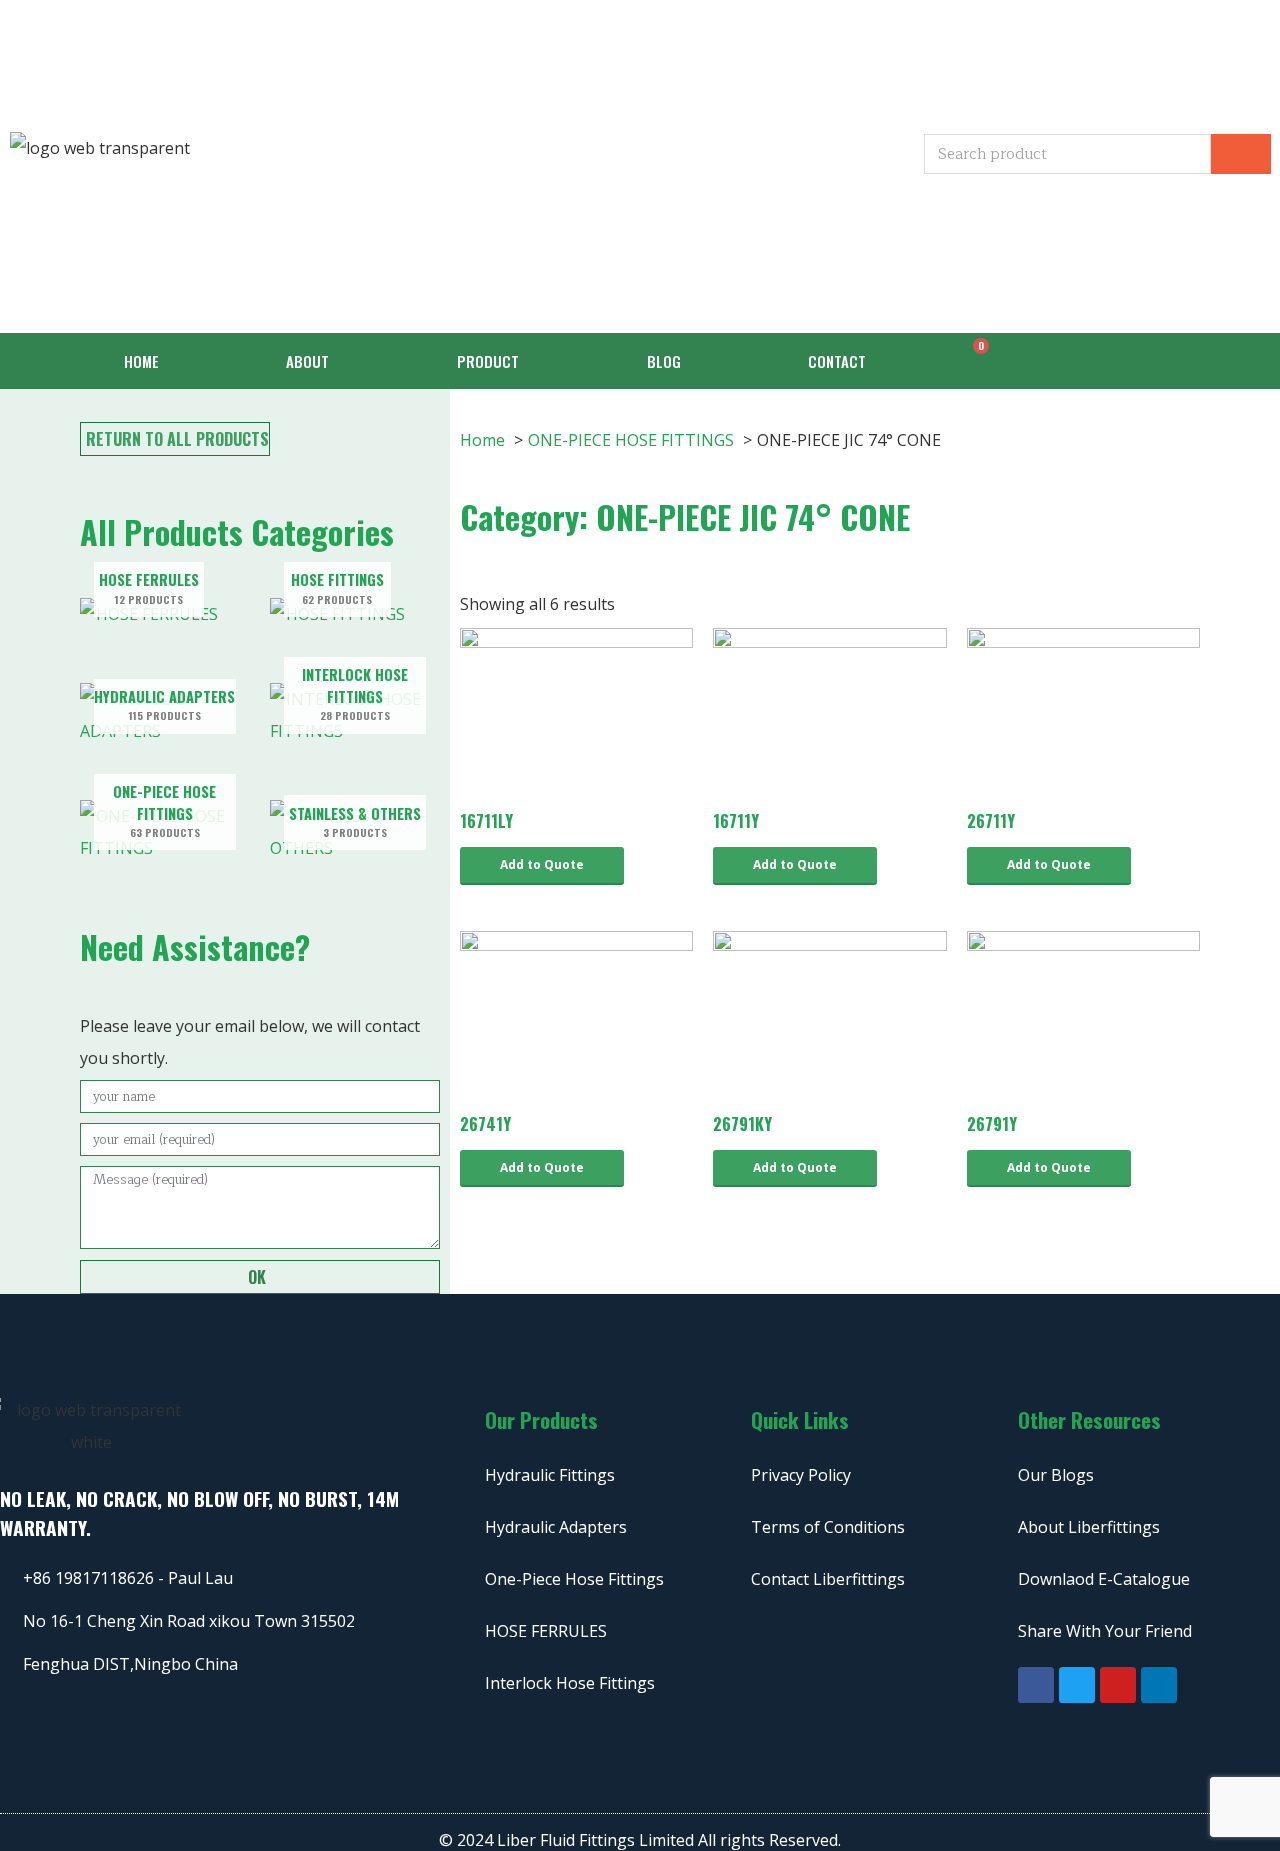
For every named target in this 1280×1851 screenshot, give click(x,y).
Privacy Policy (801, 1475)
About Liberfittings (1089, 1527)
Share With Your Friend (1105, 1631)
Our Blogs (1056, 1475)
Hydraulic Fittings (550, 1475)
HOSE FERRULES (546, 1631)
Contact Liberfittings (828, 1579)
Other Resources (1089, 1419)
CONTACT (837, 361)
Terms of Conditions (828, 1527)
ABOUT (307, 361)
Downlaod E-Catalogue (1104, 1579)
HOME (141, 361)
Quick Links (800, 1419)
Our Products (541, 1419)
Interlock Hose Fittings (570, 1683)
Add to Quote (542, 864)
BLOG (664, 361)
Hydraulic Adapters (556, 1527)
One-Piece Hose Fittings (574, 1579)
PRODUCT (488, 361)
